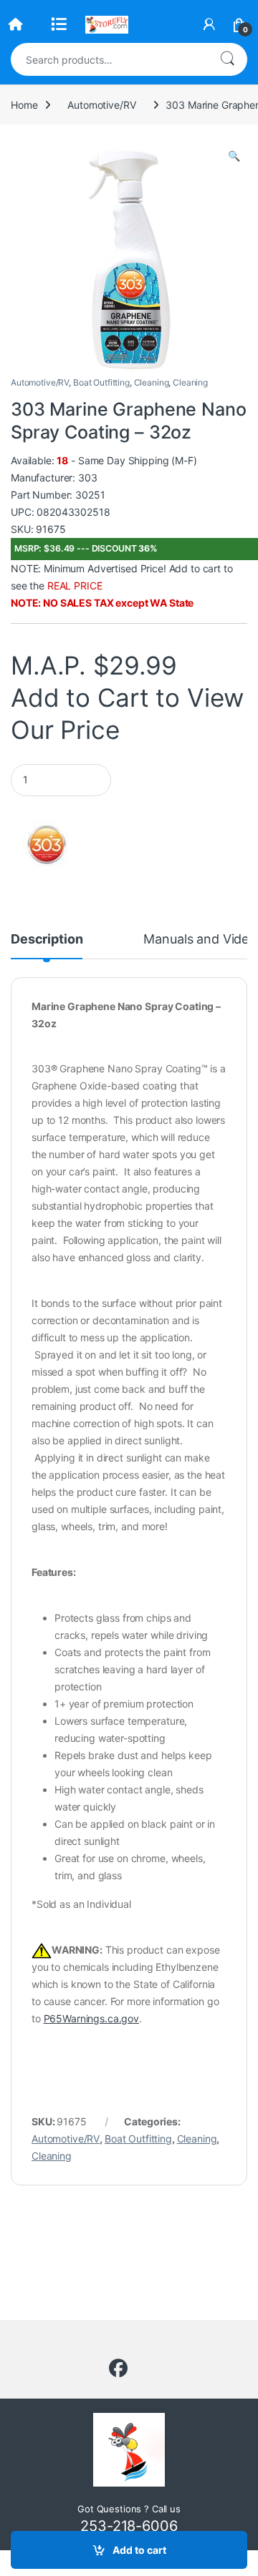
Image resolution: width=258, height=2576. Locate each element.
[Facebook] (118, 2369)
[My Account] (209, 24)
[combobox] (109, 59)
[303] (47, 844)
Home (24, 105)
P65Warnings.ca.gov (91, 2018)
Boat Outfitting (101, 382)
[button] (234, 156)
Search (227, 59)
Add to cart (139, 2550)
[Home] (16, 24)
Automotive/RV (101, 105)
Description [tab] (47, 940)
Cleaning (152, 382)
